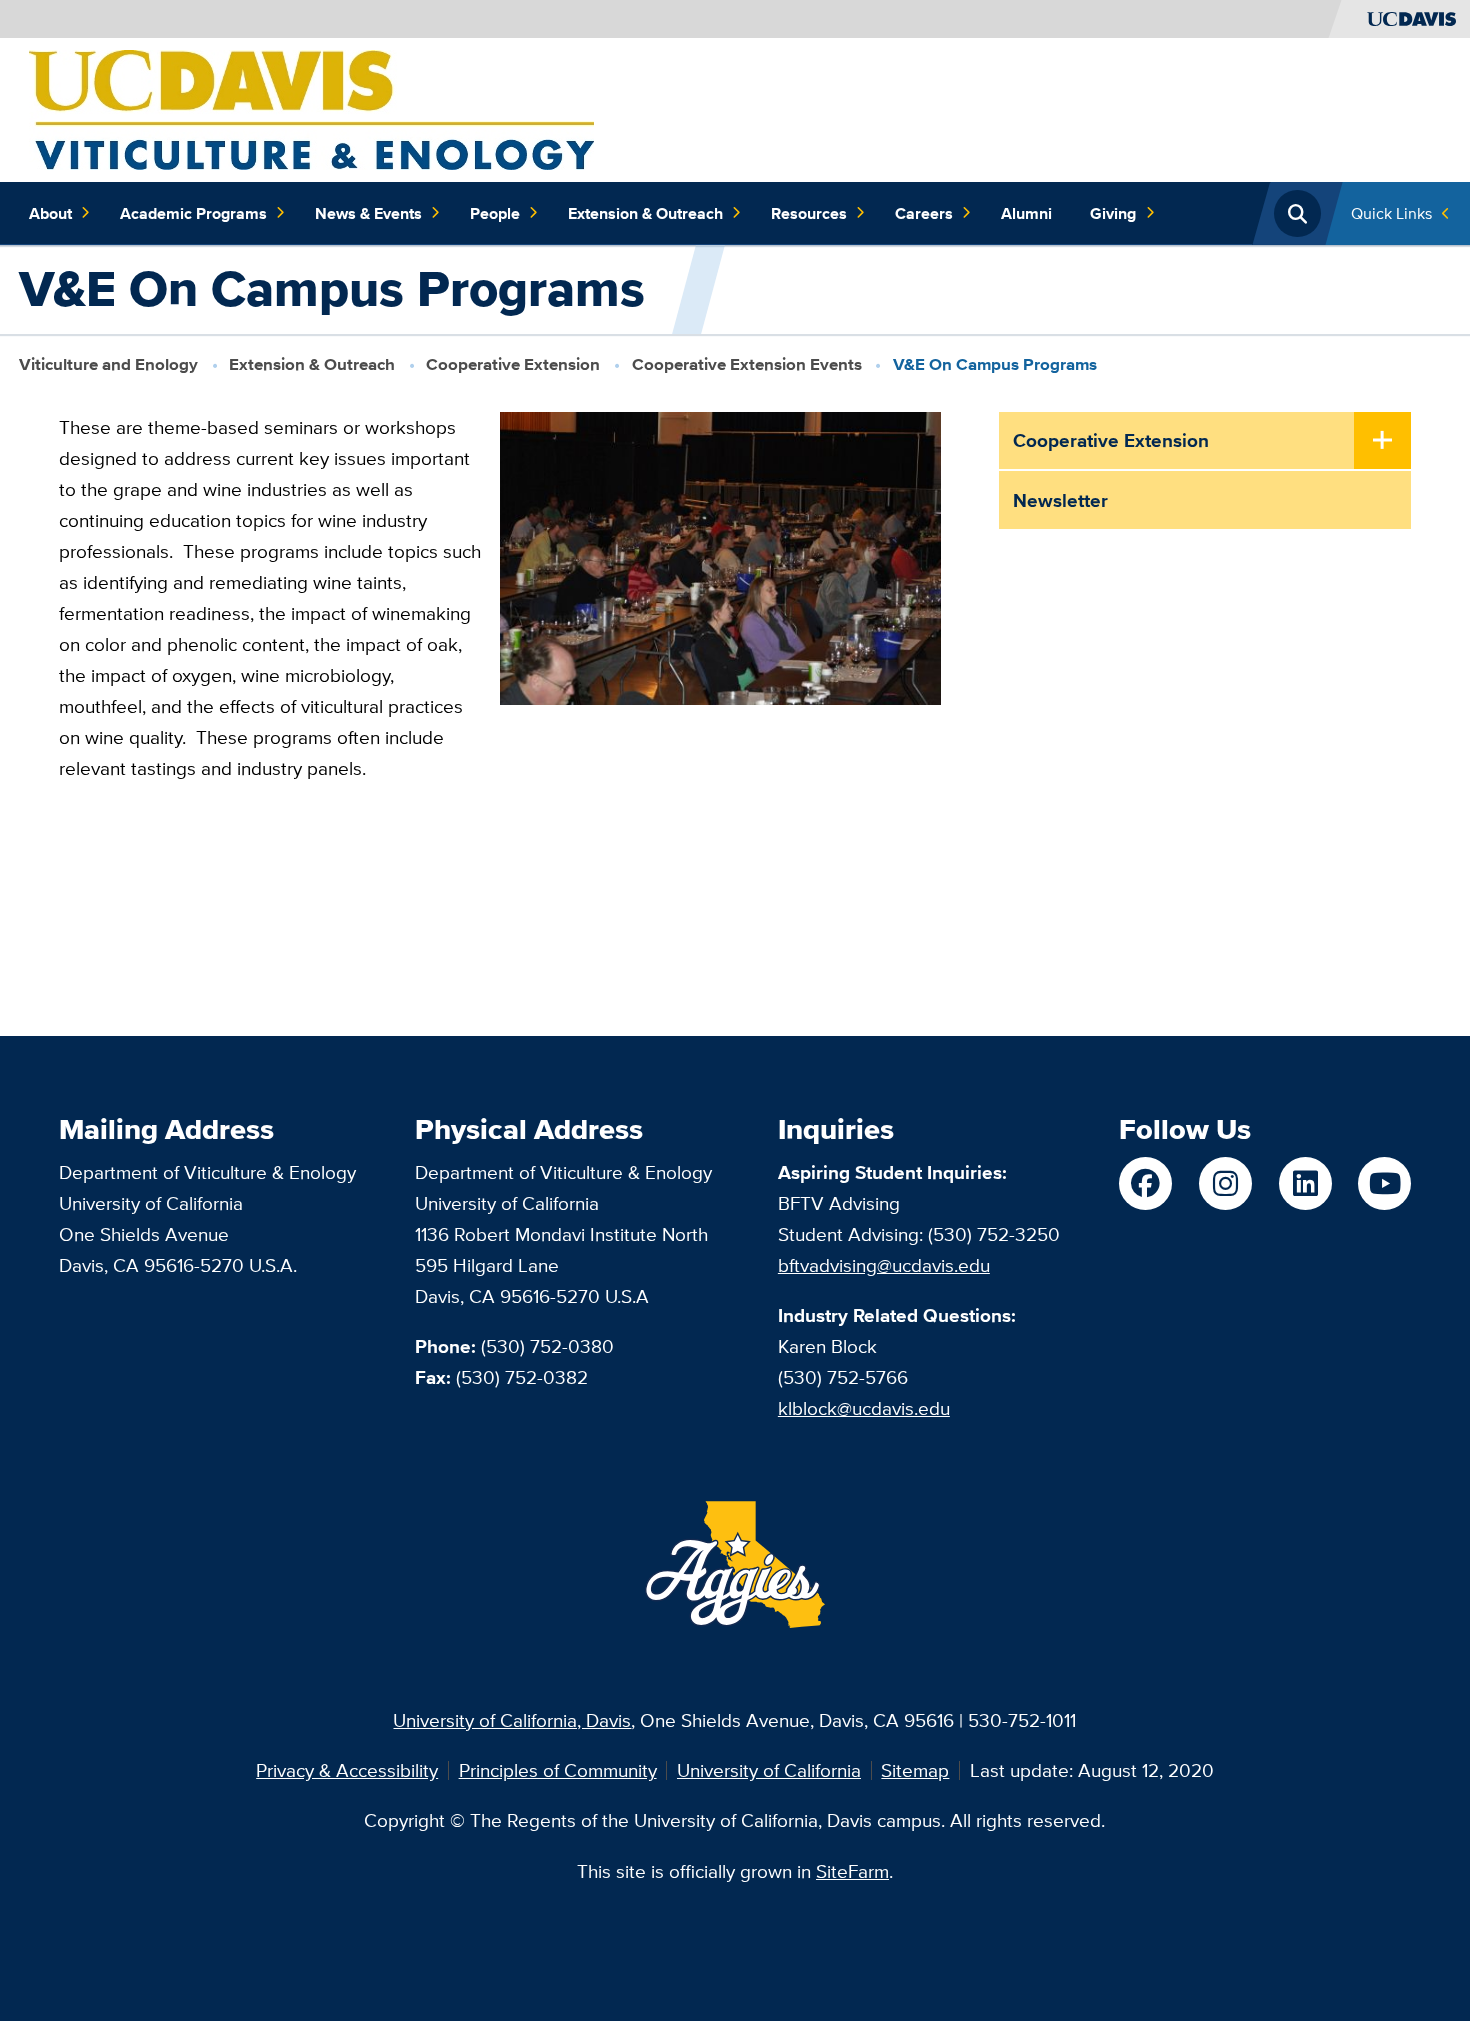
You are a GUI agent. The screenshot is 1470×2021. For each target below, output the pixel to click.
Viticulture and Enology (108, 364)
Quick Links (1391, 213)
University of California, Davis (512, 1720)
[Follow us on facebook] (1145, 1183)
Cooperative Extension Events (747, 364)
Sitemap (915, 1770)
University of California (769, 1770)
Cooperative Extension (513, 364)
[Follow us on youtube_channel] (1384, 1183)
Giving (1113, 213)
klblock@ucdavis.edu (864, 1408)
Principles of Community (558, 1770)
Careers (924, 213)
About (50, 213)
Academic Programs (193, 213)
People (495, 213)
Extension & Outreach (645, 213)
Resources (809, 213)
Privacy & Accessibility (347, 1770)
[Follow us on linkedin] (1305, 1183)
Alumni (1026, 213)
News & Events (368, 213)
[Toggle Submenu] (1383, 442)
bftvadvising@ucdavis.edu (884, 1265)
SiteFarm (852, 1871)
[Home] (311, 108)
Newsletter (1060, 500)
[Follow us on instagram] (1225, 1183)
